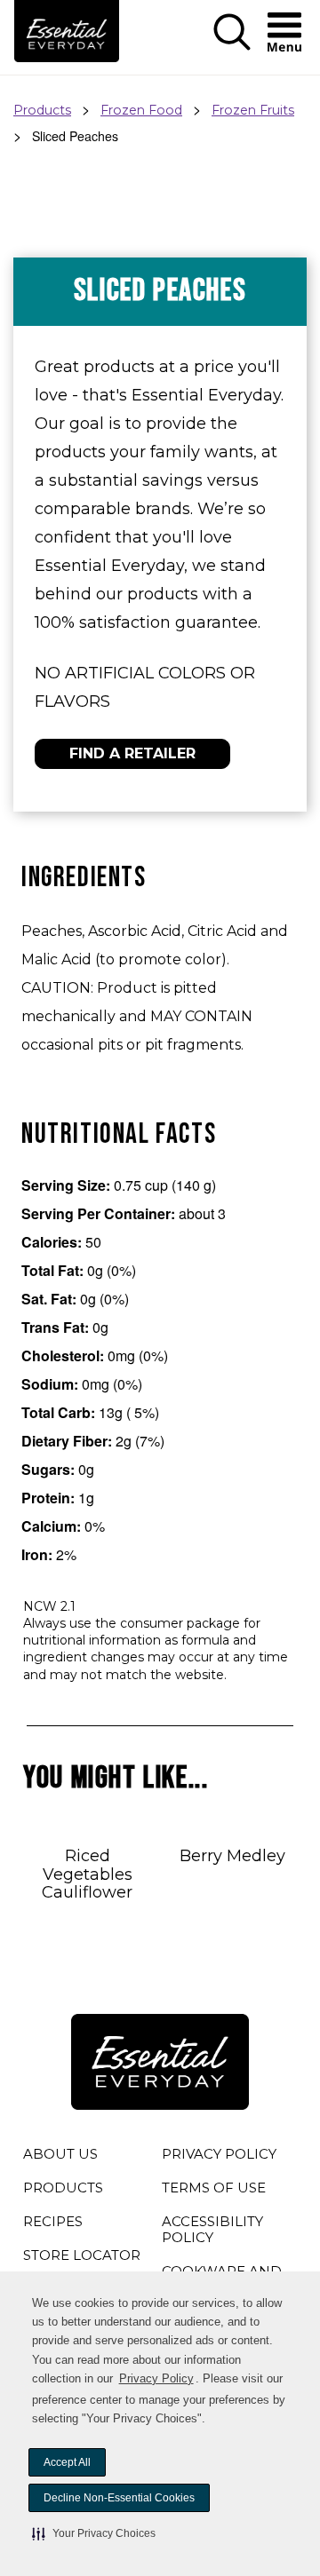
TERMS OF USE (214, 2191)
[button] (94, 2533)
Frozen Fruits (253, 110)
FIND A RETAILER (132, 753)
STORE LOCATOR (82, 2255)
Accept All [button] (67, 2462)
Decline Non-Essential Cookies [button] (119, 2498)
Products (42, 110)
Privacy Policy (156, 2378)
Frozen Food (141, 110)
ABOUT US (60, 2154)
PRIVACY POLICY (219, 2157)
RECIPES (53, 2221)
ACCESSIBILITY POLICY (214, 2232)
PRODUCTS (63, 2188)
